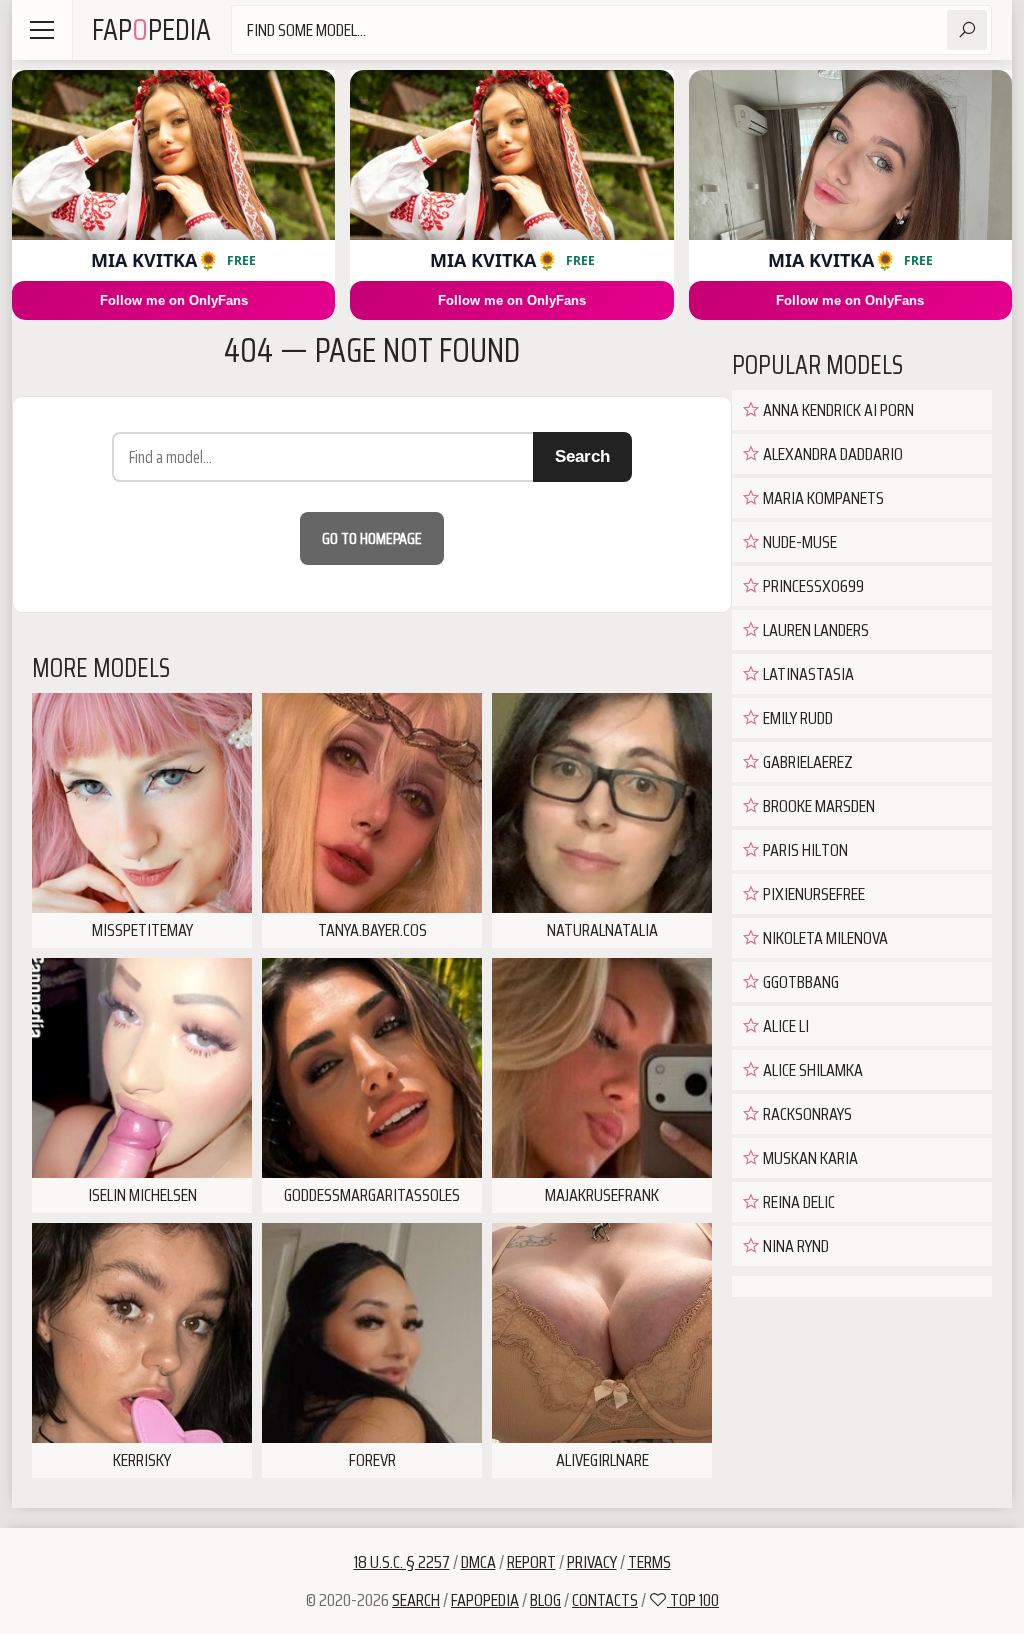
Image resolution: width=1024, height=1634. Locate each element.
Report (531, 1562)
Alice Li (784, 1026)
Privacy (592, 1562)
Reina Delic (797, 1202)
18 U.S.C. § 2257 (402, 1562)
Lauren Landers (814, 630)
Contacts (605, 1600)
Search (582, 456)
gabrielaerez (806, 762)
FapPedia (151, 29)
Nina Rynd (794, 1246)
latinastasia (807, 674)
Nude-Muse (798, 542)
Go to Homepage (372, 538)
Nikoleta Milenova (824, 938)
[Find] (967, 30)
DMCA (478, 1562)
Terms (649, 1562)
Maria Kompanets (822, 498)
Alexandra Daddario (831, 454)
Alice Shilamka (811, 1070)
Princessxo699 (812, 586)
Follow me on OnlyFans (174, 300)
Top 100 (693, 1600)
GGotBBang (799, 982)
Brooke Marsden (817, 806)
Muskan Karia (809, 1158)
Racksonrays (806, 1114)
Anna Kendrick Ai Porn (837, 410)
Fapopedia (485, 1600)
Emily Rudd (796, 718)
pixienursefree (812, 894)
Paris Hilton (804, 850)
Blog (545, 1600)
